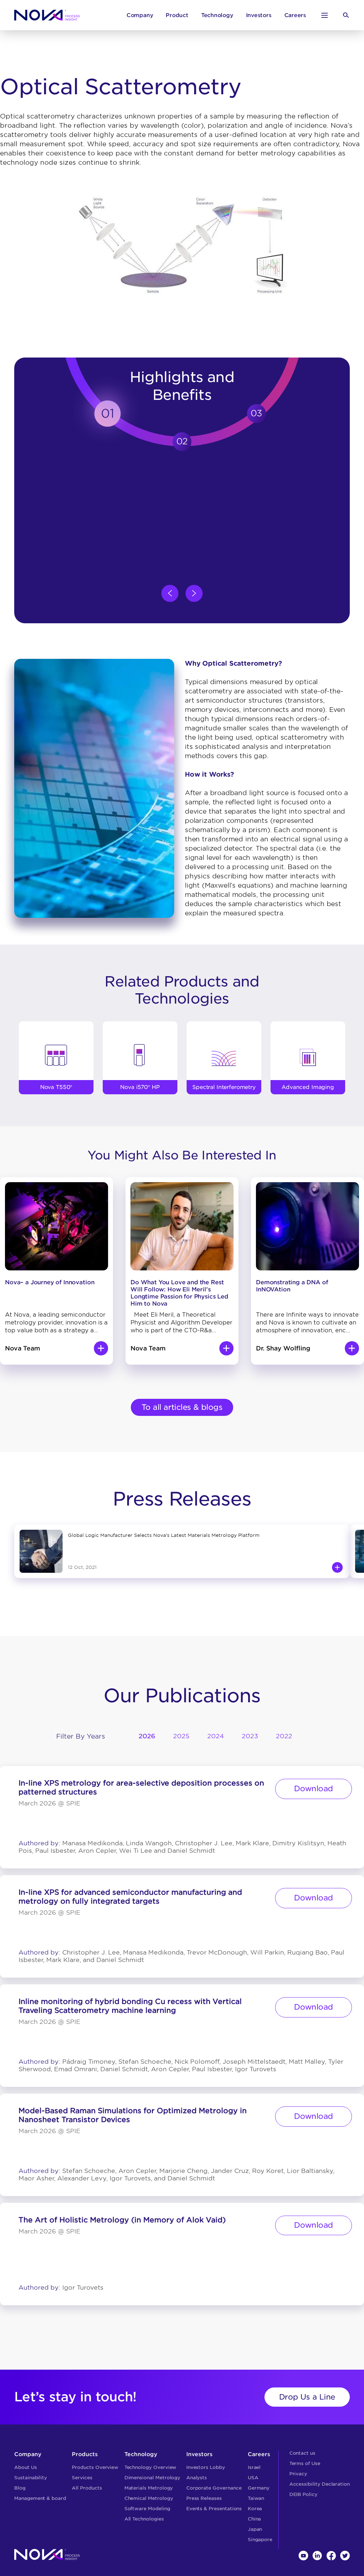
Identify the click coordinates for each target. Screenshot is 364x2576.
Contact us (302, 2453)
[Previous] (170, 593)
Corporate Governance (214, 2488)
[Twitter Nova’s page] (345, 2556)
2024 (216, 1736)
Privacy (298, 2474)
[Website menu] (325, 15)
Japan (255, 2529)
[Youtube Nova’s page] (303, 2556)
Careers (295, 15)
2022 (284, 1736)
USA (253, 2478)
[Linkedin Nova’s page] (317, 2556)
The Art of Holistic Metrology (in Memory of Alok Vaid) (122, 2220)
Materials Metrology (149, 2488)
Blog (20, 2488)
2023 (250, 1736)
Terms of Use (305, 2463)
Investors (259, 15)
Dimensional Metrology (152, 2478)
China (255, 2519)
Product (177, 15)
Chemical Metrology (149, 2498)
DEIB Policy (303, 2494)
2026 (147, 1736)
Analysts (197, 2478)
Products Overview (95, 2467)
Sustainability (31, 2478)
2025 (181, 1736)
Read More (337, 1567)
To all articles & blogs (182, 1407)
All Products (87, 2488)
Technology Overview (151, 2467)
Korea (255, 2509)
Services (82, 2478)
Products (85, 2454)
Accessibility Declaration (320, 2484)
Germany (259, 2488)
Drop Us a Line (307, 2397)
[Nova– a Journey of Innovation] (101, 1348)
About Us (26, 2467)
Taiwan (256, 2498)
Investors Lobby (206, 2467)
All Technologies (144, 2519)
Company (140, 15)
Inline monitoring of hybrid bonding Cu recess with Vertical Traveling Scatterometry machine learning (130, 2006)
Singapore (260, 2540)
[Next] (194, 593)
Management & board (40, 2498)
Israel (254, 2467)
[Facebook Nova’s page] (331, 2556)
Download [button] (314, 1789)
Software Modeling (147, 2509)
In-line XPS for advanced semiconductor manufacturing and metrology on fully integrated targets (130, 1897)
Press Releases (204, 2498)
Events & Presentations (214, 2509)
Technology (217, 15)
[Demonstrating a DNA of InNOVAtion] (352, 1348)
